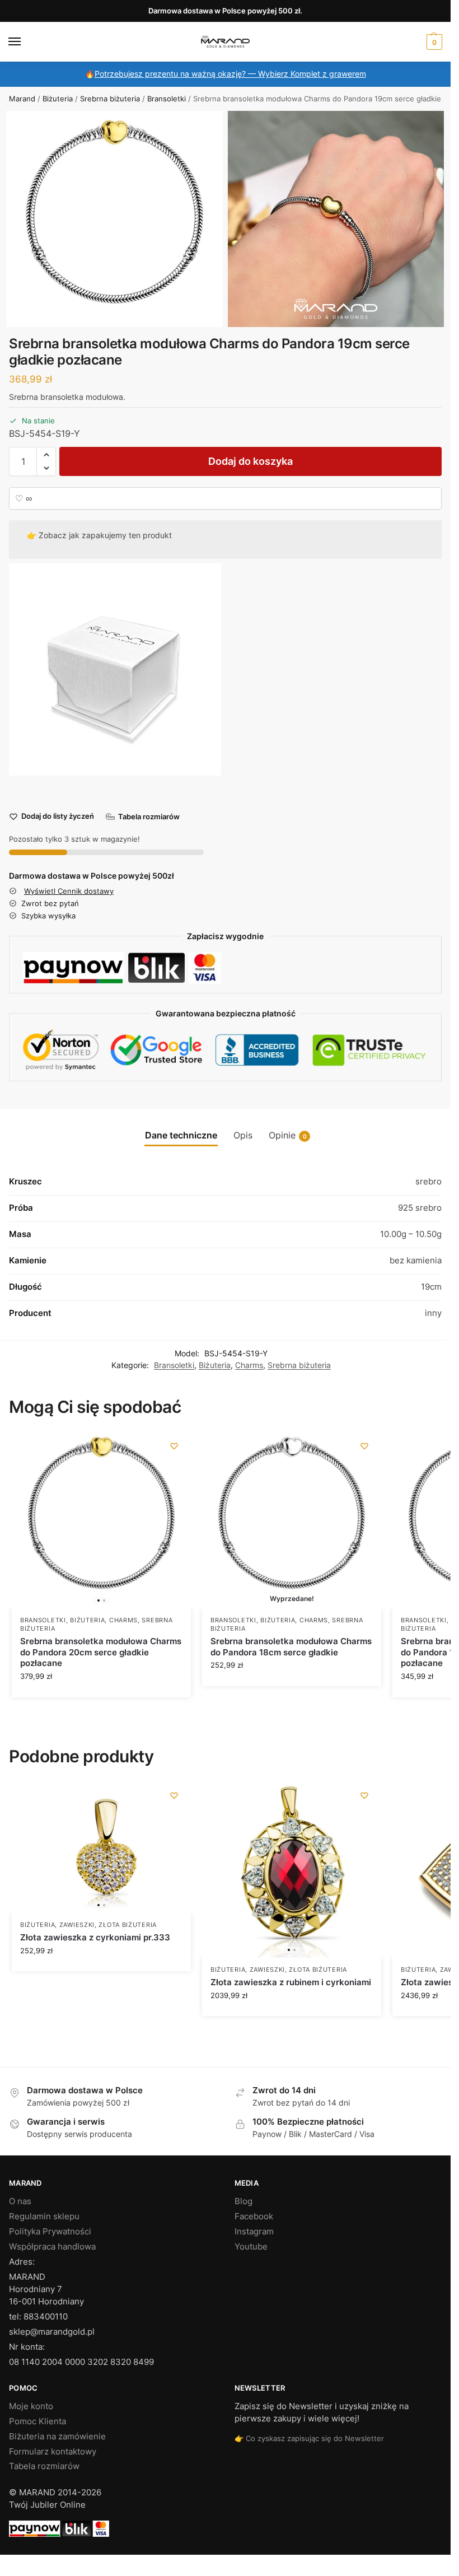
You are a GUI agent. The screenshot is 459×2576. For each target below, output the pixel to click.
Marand (22, 99)
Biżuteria (58, 99)
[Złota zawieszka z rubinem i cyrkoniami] (292, 1868)
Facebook (254, 2216)
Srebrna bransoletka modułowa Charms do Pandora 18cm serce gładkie (291, 1647)
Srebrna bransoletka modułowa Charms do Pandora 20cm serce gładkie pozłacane (101, 1652)
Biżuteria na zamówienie (57, 2437)
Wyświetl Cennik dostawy (69, 891)
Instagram (254, 2232)
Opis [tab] (243, 1135)
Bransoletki (167, 99)
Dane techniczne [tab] (181, 1135)
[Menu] (25, 42)
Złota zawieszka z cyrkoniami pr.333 (95, 1937)
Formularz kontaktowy (53, 2452)
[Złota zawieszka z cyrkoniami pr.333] (101, 1846)
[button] (433, 42)
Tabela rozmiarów (44, 2466)
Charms (249, 1365)
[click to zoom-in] (114, 219)
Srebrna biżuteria (110, 99)
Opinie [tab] (288, 1135)
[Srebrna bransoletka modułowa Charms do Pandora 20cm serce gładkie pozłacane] (101, 1519)
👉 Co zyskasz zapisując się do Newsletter (309, 2438)
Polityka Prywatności (50, 2232)
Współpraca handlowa (52, 2247)
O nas (20, 2201)
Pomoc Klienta (38, 2421)
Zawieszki (77, 1925)
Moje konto (31, 2406)
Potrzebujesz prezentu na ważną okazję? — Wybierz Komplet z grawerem (230, 74)
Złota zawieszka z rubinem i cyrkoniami (291, 1982)
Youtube (251, 2247)
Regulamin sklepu (44, 2216)
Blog (243, 2201)
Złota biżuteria (128, 1925)
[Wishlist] (174, 1446)
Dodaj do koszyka (250, 461)
